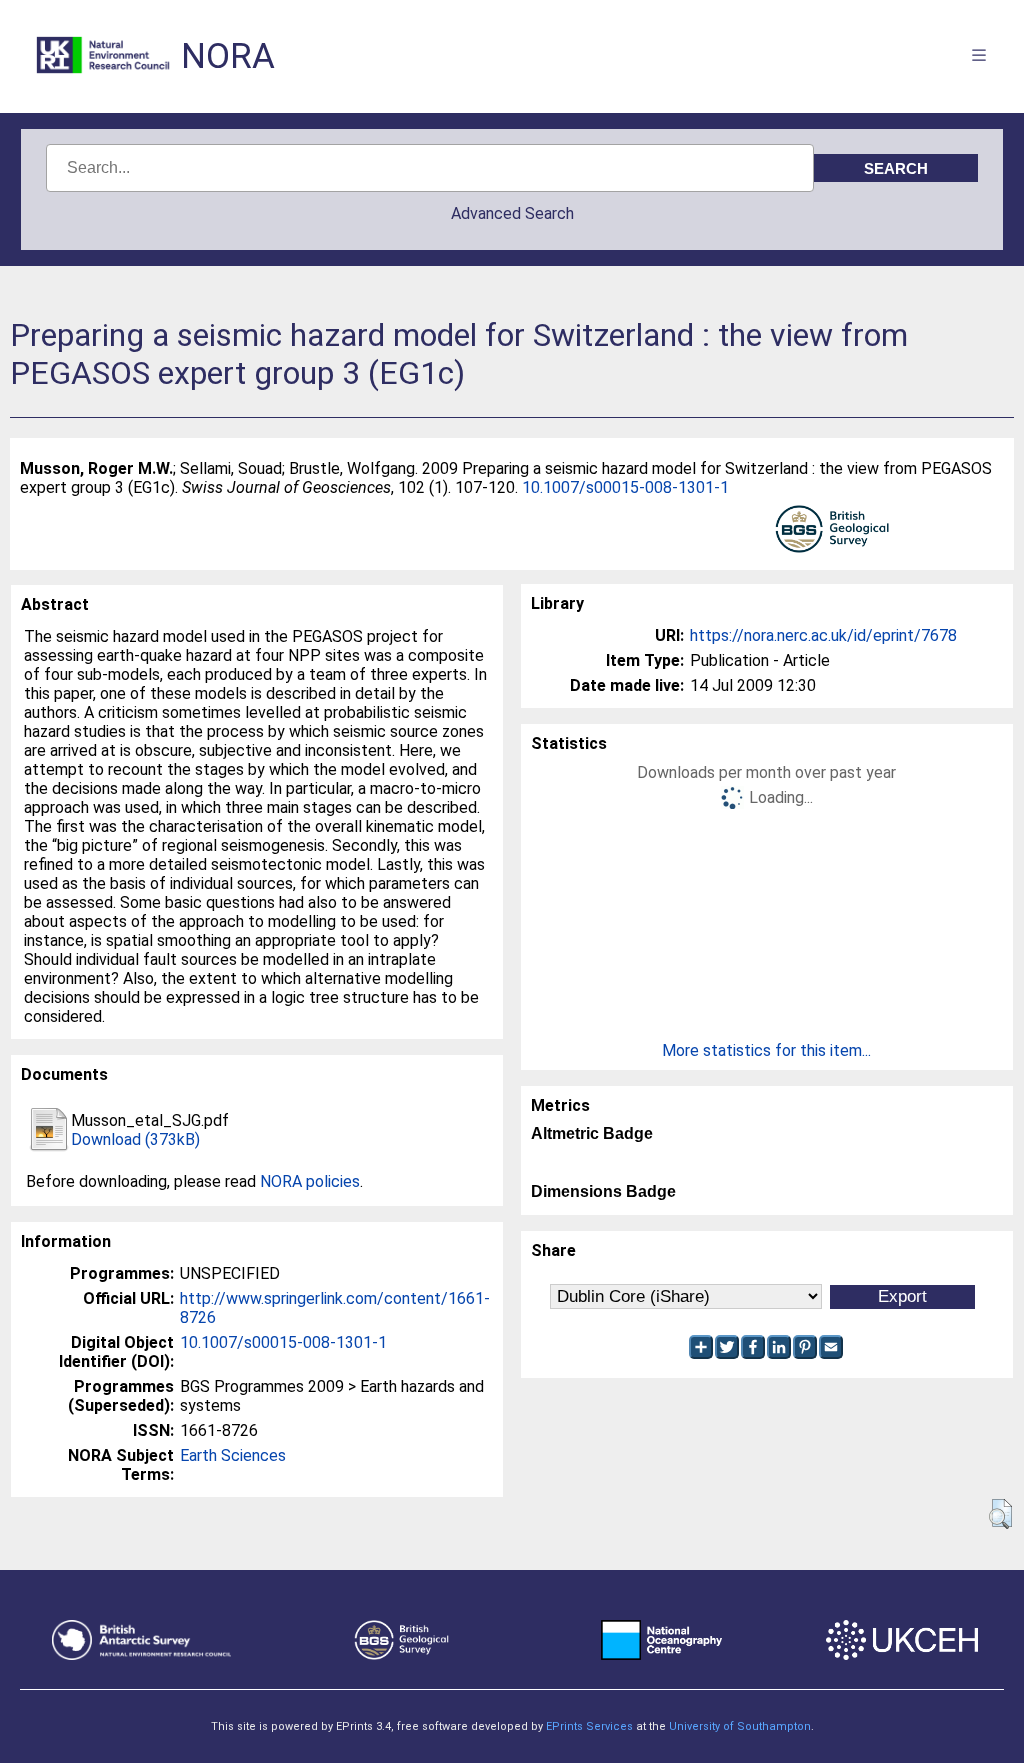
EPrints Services (589, 1726)
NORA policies (310, 1181)
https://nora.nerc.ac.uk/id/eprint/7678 (823, 635)
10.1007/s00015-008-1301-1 (625, 487)
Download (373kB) (135, 1139)
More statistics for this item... (766, 1050)
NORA (228, 56)
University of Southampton (740, 1726)
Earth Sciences (233, 1455)
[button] (1000, 1514)
